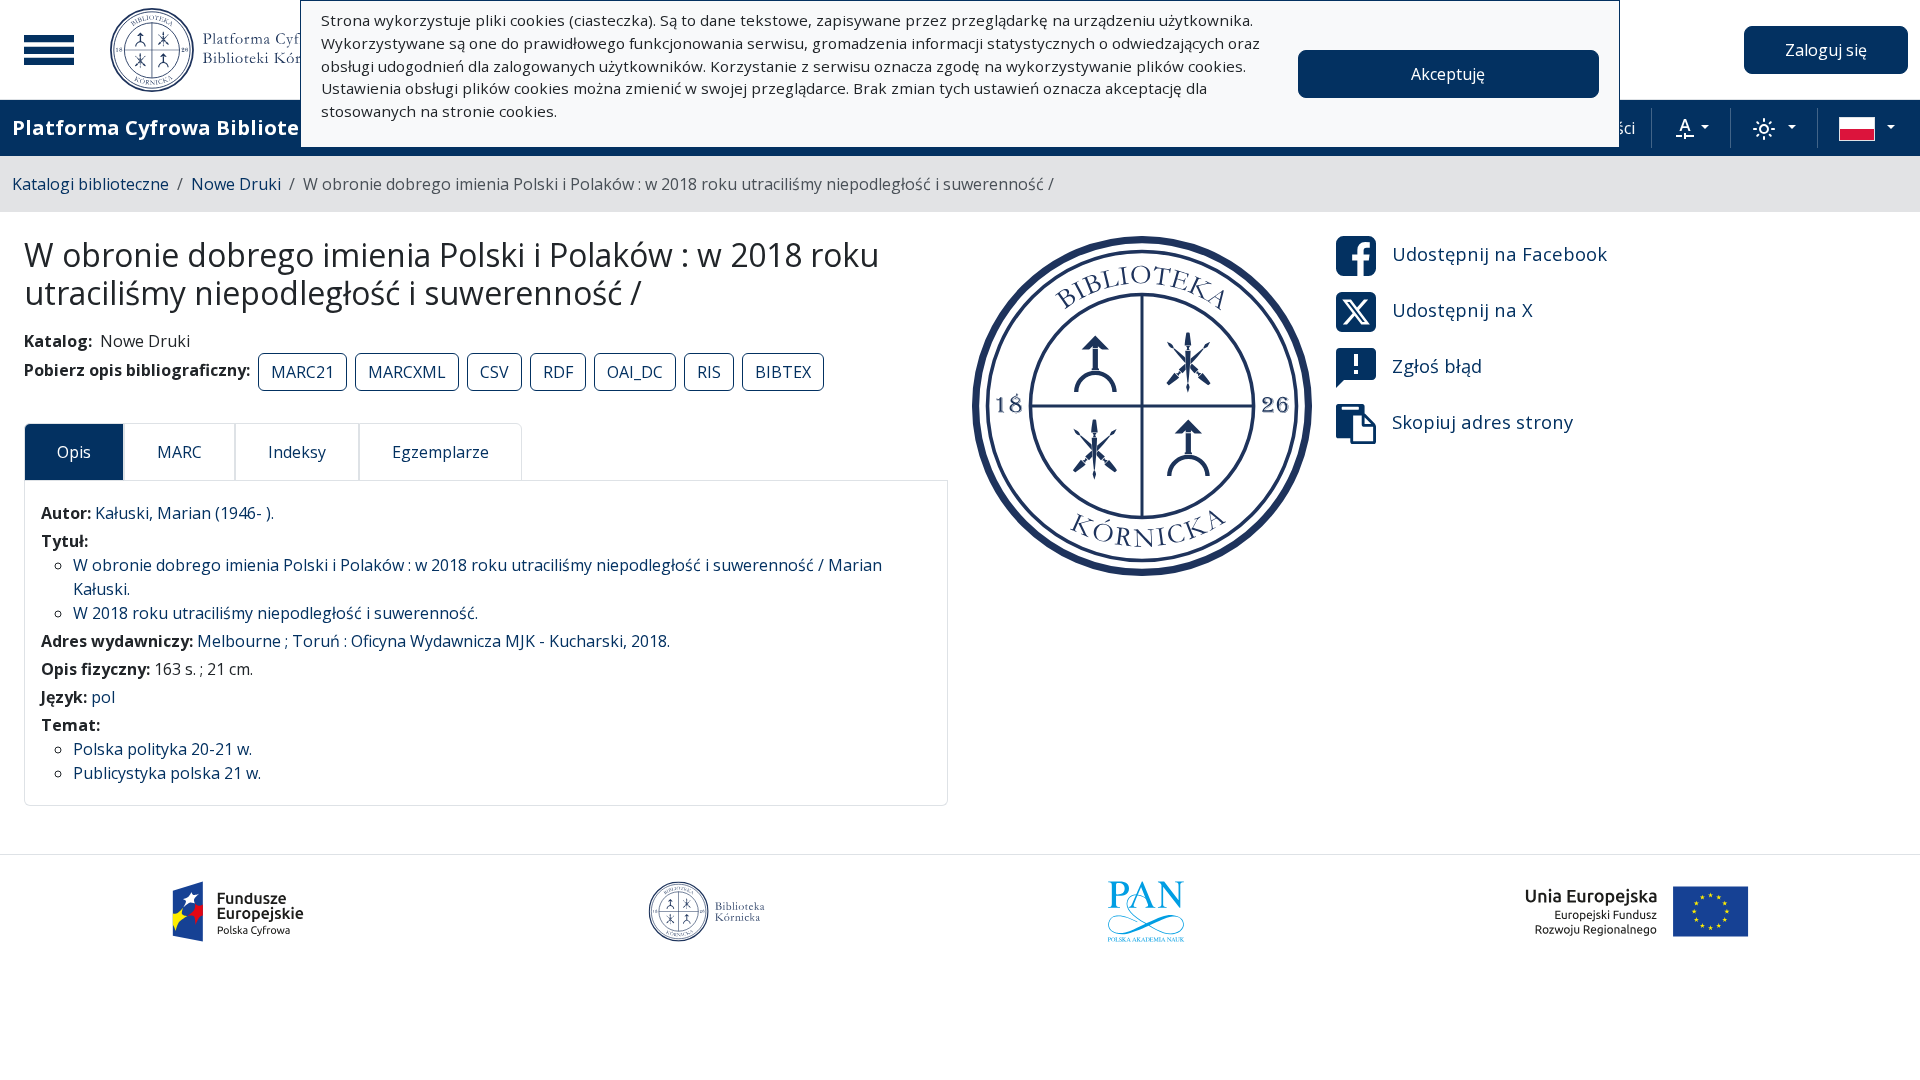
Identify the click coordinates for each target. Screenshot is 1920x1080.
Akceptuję (1448, 74)
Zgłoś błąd (1437, 365)
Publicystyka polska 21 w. (167, 773)
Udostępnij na (1499, 253)
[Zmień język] (1867, 128)
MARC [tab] (179, 452)
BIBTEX (783, 372)
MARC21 (302, 372)
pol (103, 697)
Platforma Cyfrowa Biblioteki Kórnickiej (221, 127)
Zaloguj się (1826, 50)
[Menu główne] (49, 50)
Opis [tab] (74, 452)
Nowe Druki (236, 184)
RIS (709, 372)
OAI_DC (635, 372)
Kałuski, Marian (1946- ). (184, 513)
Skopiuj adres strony (1482, 421)
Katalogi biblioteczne (90, 184)
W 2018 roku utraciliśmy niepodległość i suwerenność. (275, 613)
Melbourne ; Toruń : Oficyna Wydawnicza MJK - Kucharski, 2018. (433, 641)
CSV (494, 372)
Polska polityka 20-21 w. (162, 749)
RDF (558, 372)
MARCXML (407, 372)
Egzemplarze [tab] (440, 452)
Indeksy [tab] (297, 452)
